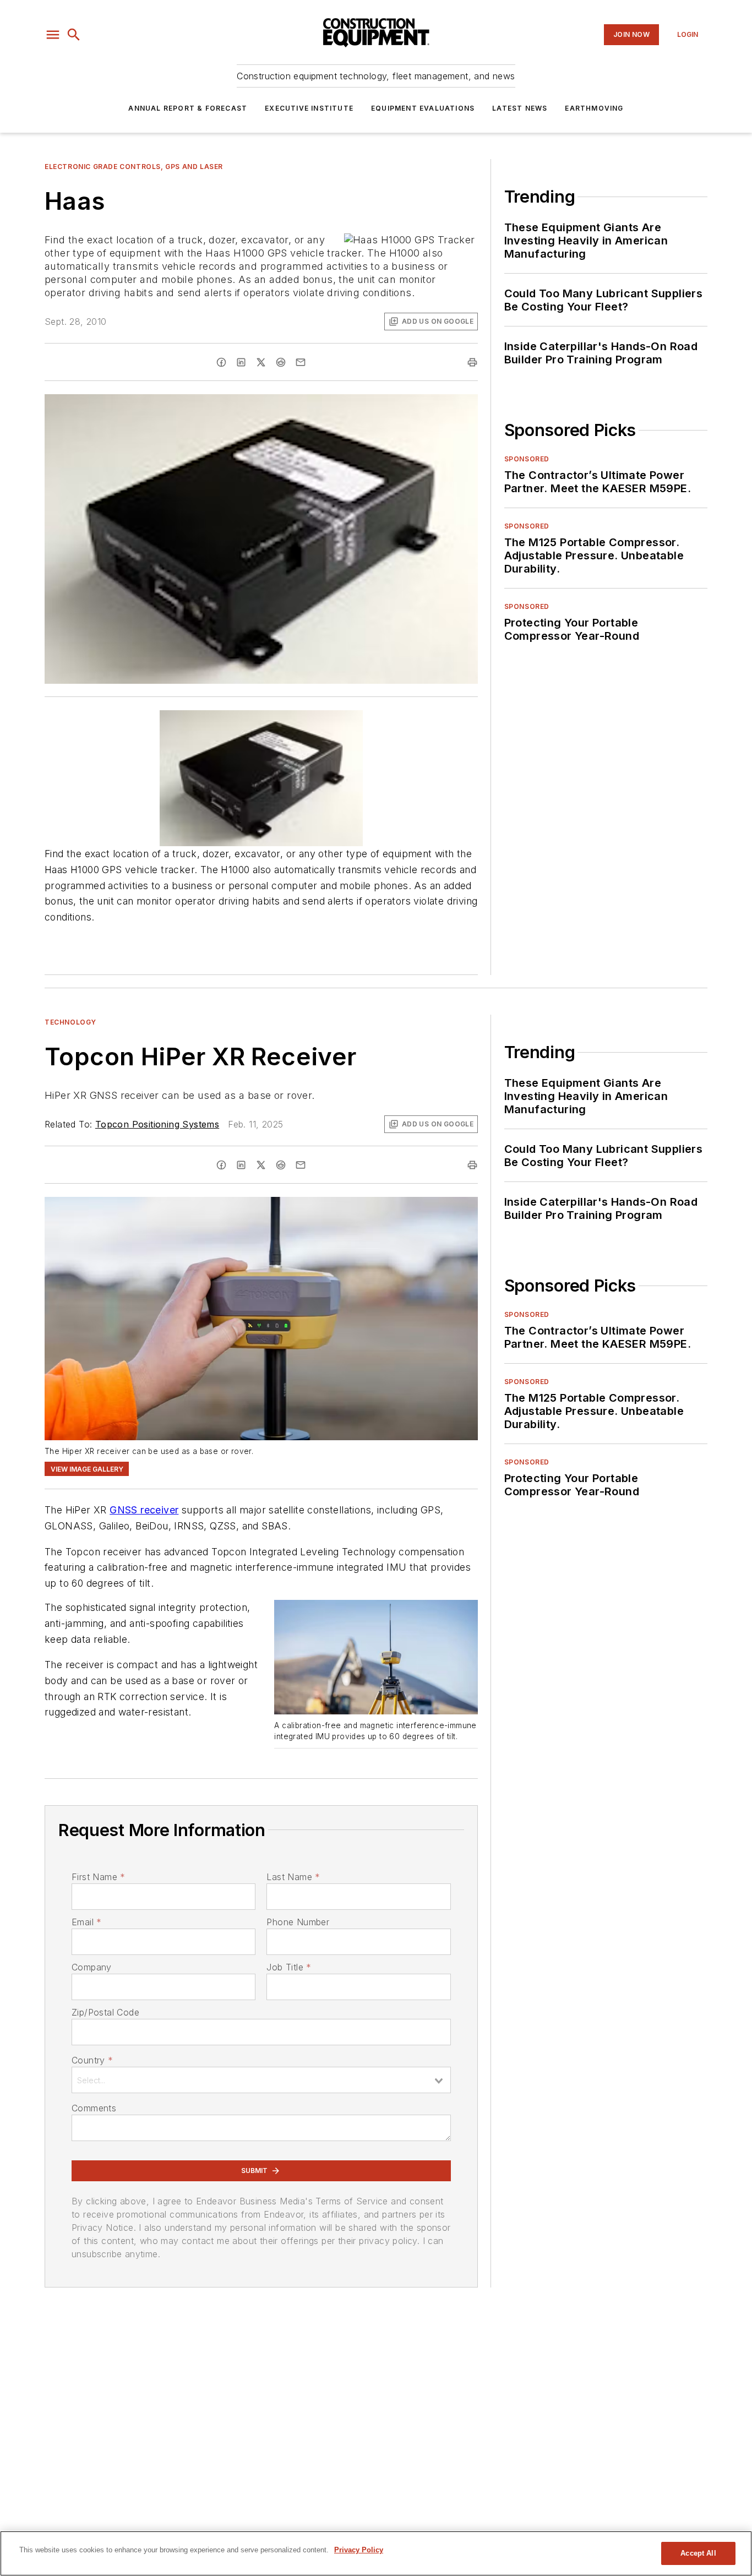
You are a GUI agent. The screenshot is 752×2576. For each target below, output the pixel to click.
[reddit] (281, 362)
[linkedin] (241, 362)
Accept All (698, 2553)
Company (92, 1967)
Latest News (520, 108)
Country (92, 2060)
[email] (301, 362)
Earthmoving (594, 108)
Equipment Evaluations (423, 108)
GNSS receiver (144, 1510)
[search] (74, 35)
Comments (94, 2108)
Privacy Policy (359, 2550)
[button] (53, 35)
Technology (70, 1022)
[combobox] (261, 2080)
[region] (376, 2553)
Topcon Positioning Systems (157, 1124)
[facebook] (221, 362)
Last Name (293, 1877)
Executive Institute (309, 108)
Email (86, 1922)
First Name (98, 1877)
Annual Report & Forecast (188, 108)
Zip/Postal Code (105, 2012)
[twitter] (261, 362)
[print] (472, 362)
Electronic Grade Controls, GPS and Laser (134, 167)
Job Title (289, 1967)
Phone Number (298, 1922)
